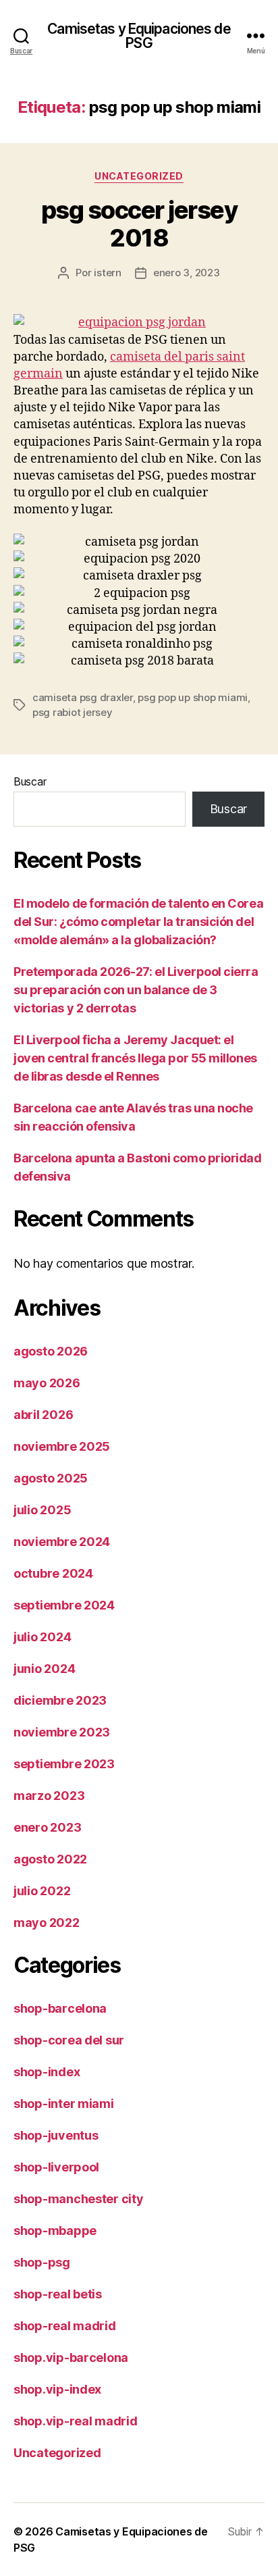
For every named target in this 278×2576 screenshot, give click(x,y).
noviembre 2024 (62, 1542)
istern (107, 273)
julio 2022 (42, 1891)
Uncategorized (139, 176)
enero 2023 (47, 1827)
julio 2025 (42, 1510)
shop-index (47, 2072)
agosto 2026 (51, 1351)
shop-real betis (58, 2294)
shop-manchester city (79, 2199)
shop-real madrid (65, 2326)
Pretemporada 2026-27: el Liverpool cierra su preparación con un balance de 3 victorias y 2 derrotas (136, 990)
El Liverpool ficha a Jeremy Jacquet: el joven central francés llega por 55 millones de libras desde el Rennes (135, 1058)
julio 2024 (42, 1637)
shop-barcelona (60, 2008)
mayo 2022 (47, 1923)
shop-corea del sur (69, 2040)
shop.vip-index (57, 2389)
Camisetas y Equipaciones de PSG (139, 36)
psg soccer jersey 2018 (139, 224)
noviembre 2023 (62, 1732)
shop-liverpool (56, 2167)
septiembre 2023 (64, 1764)
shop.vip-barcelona (71, 2358)
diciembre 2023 (60, 1700)
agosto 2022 (50, 1859)
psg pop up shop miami (193, 697)
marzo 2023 (49, 1796)
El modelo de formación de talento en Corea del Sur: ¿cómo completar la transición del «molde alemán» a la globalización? (138, 922)
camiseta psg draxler (83, 697)
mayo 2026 (47, 1383)
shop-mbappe (55, 2231)
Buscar (30, 781)
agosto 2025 (51, 1478)
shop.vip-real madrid (76, 2421)
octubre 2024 (53, 1573)
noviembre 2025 (62, 1446)
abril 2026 (43, 1415)
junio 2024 (44, 1669)
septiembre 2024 (64, 1605)
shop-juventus (56, 2135)
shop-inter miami (64, 2104)
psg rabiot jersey (73, 712)
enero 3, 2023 (187, 273)
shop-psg (42, 2262)
